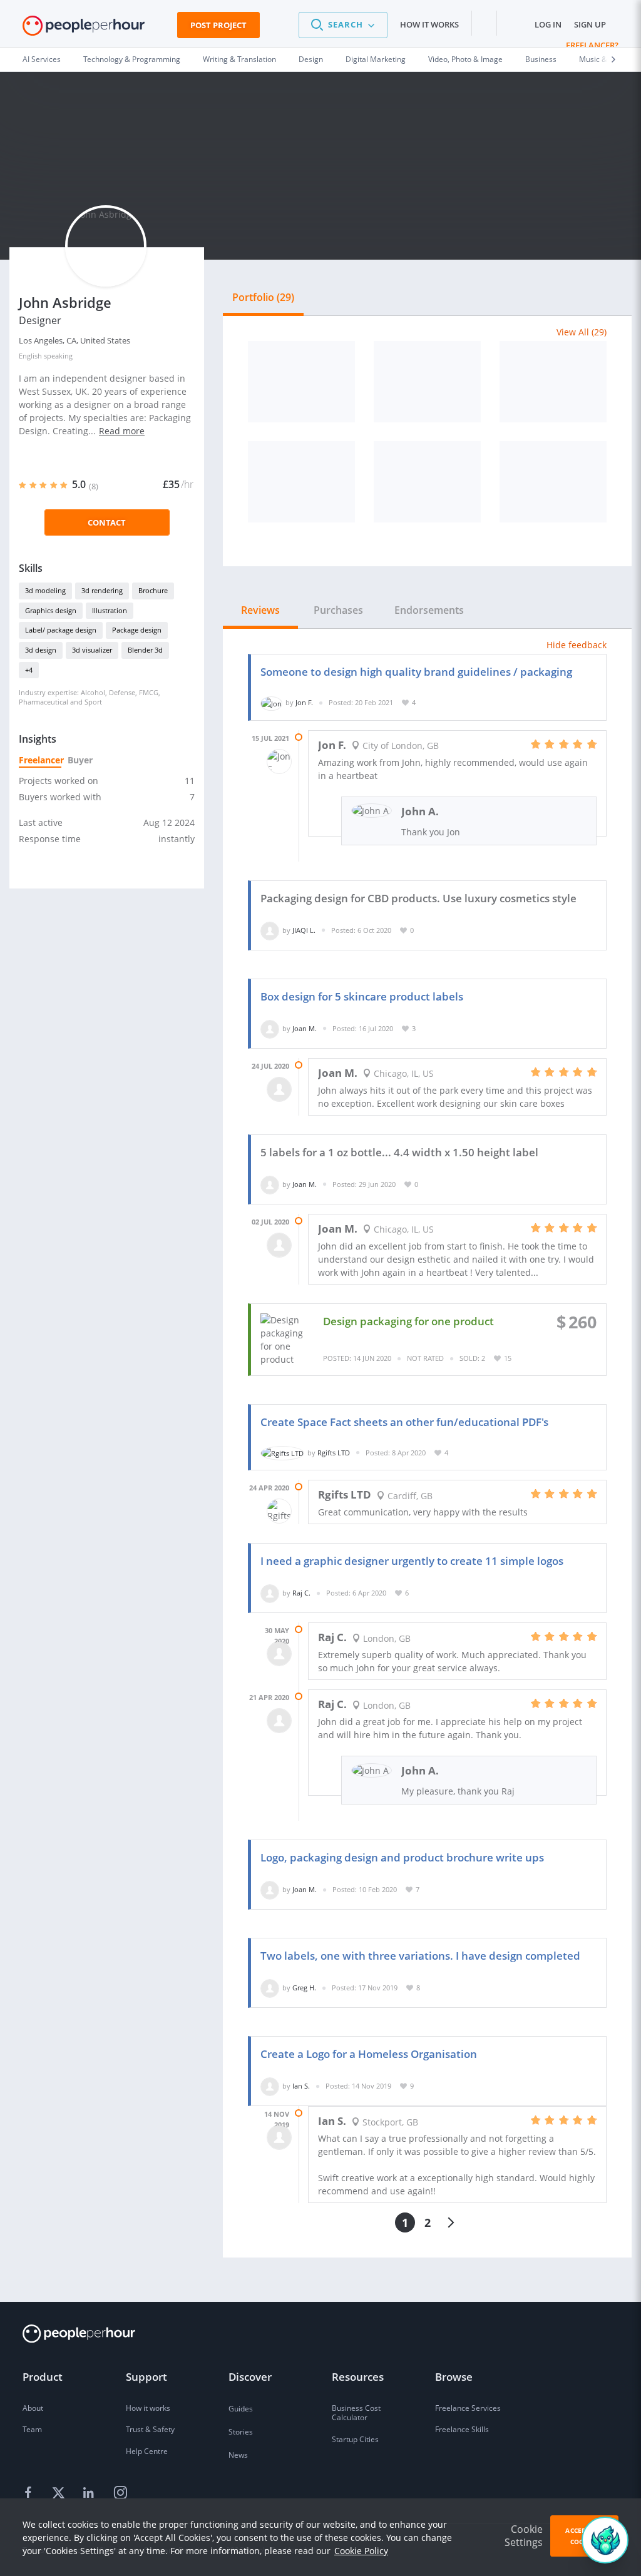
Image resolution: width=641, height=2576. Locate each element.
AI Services (42, 59)
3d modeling (45, 590)
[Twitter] (60, 2493)
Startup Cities (355, 2439)
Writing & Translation (239, 59)
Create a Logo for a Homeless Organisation (369, 2054)
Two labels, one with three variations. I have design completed (420, 1956)
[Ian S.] (270, 2086)
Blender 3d (145, 650)
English (30, 356)
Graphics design (51, 610)
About (33, 2408)
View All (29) (582, 332)
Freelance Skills (462, 2429)
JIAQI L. (304, 930)
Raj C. (301, 1593)
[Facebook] (30, 2493)
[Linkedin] (90, 2493)
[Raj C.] (270, 1593)
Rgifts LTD (334, 1453)
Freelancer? (592, 45)
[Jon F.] (271, 702)
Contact (107, 522)
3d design (41, 650)
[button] (343, 25)
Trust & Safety (150, 2429)
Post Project (218, 25)
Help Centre (147, 2451)
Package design (137, 630)
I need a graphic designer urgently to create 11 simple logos (412, 1561)
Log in (548, 24)
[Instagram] (120, 2493)
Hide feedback (577, 645)
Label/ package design (61, 630)
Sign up (590, 24)
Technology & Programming (132, 59)
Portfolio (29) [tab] (263, 297)
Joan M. (305, 1028)
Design (311, 59)
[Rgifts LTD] (282, 1453)
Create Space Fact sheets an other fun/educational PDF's (404, 1422)
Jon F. (304, 702)
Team (32, 2429)
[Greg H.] (270, 1988)
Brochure (153, 590)
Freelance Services (468, 2408)
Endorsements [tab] (429, 610)
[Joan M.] (270, 1028)
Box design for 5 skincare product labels (362, 996)
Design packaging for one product (408, 1321)
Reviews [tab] (260, 610)
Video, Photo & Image (465, 59)
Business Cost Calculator (356, 2413)
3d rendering (102, 590)
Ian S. (301, 2086)
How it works (429, 24)
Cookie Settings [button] (524, 2536)
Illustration (110, 610)
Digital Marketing (376, 59)
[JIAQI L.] (270, 930)
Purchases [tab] (338, 610)
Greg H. (304, 1988)
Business (541, 59)
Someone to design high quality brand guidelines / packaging (416, 672)
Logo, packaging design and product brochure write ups (402, 1857)
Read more (122, 431)
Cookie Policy (361, 2551)
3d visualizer (92, 650)
